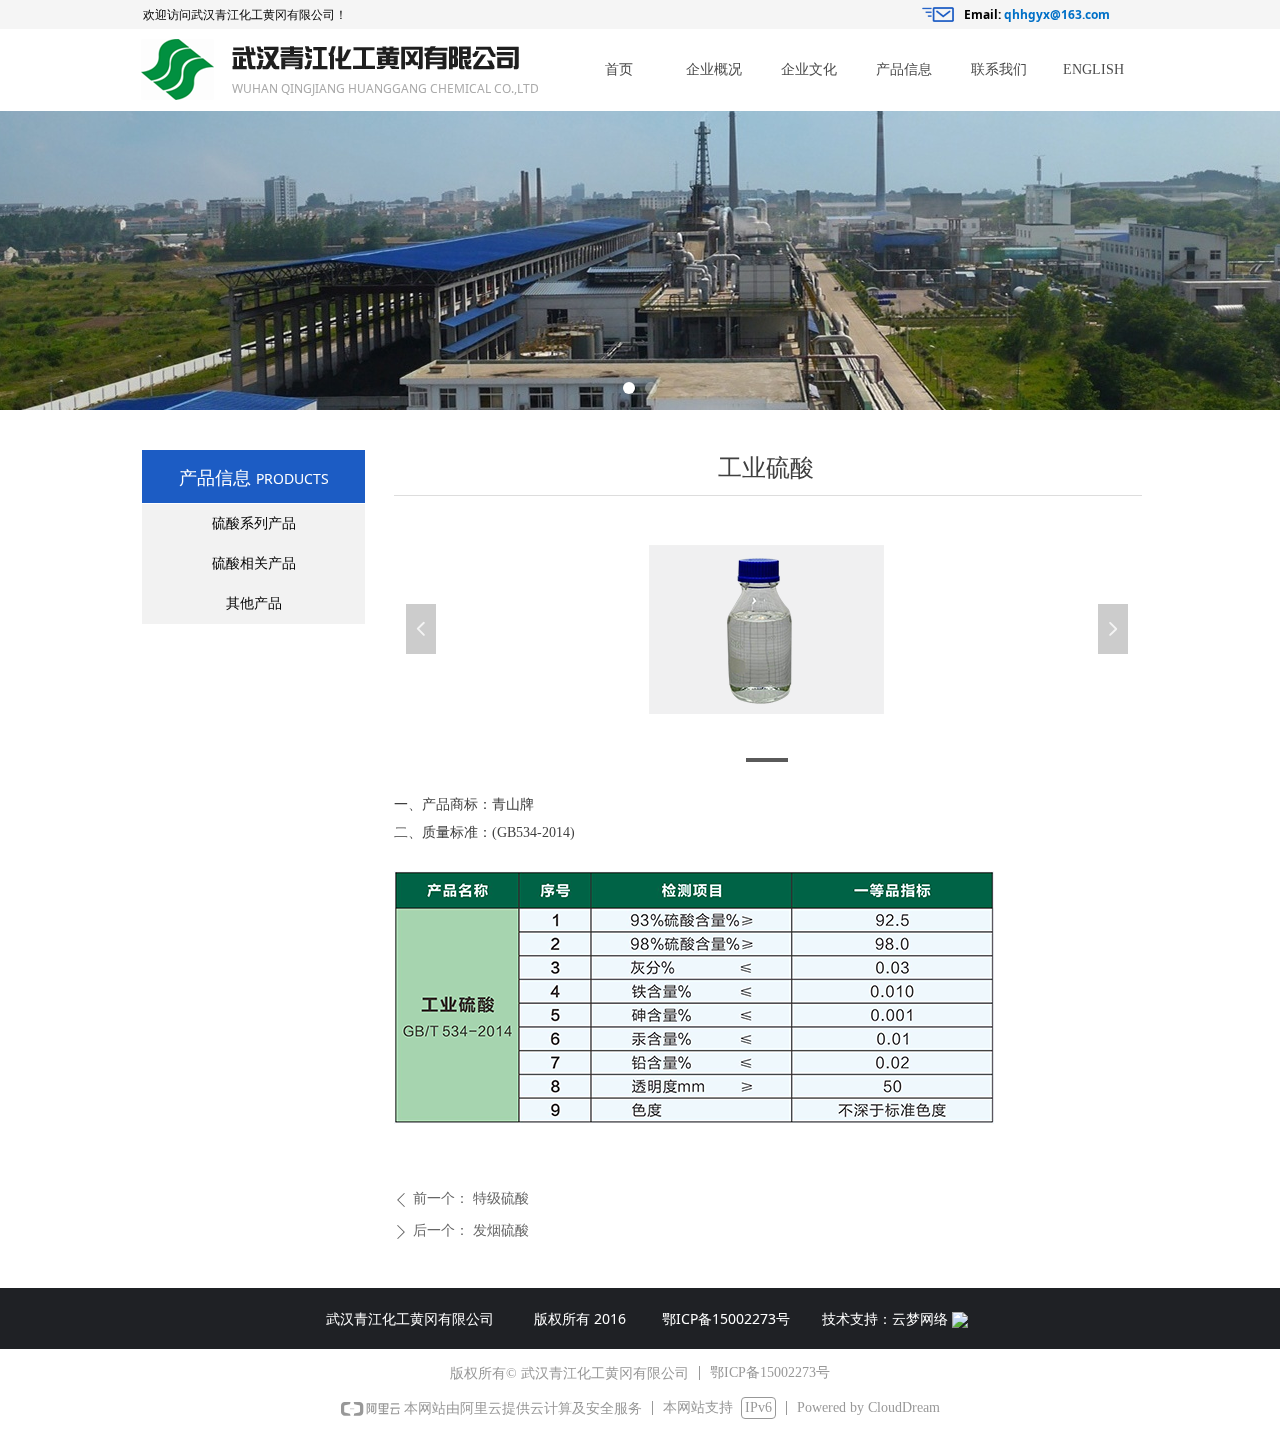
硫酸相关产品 (254, 563)
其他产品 (254, 603)
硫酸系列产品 (254, 523)
